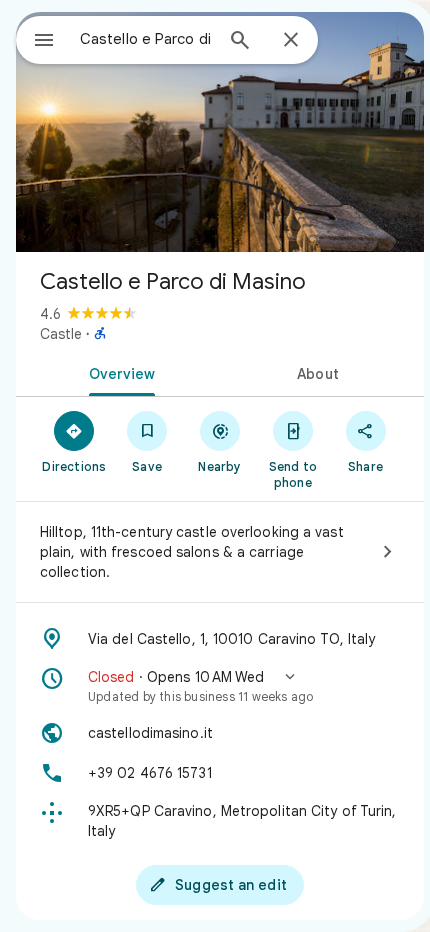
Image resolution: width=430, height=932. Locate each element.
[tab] (118, 372)
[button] (220, 686)
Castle (61, 334)
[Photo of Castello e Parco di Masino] (220, 132)
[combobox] (146, 39)
